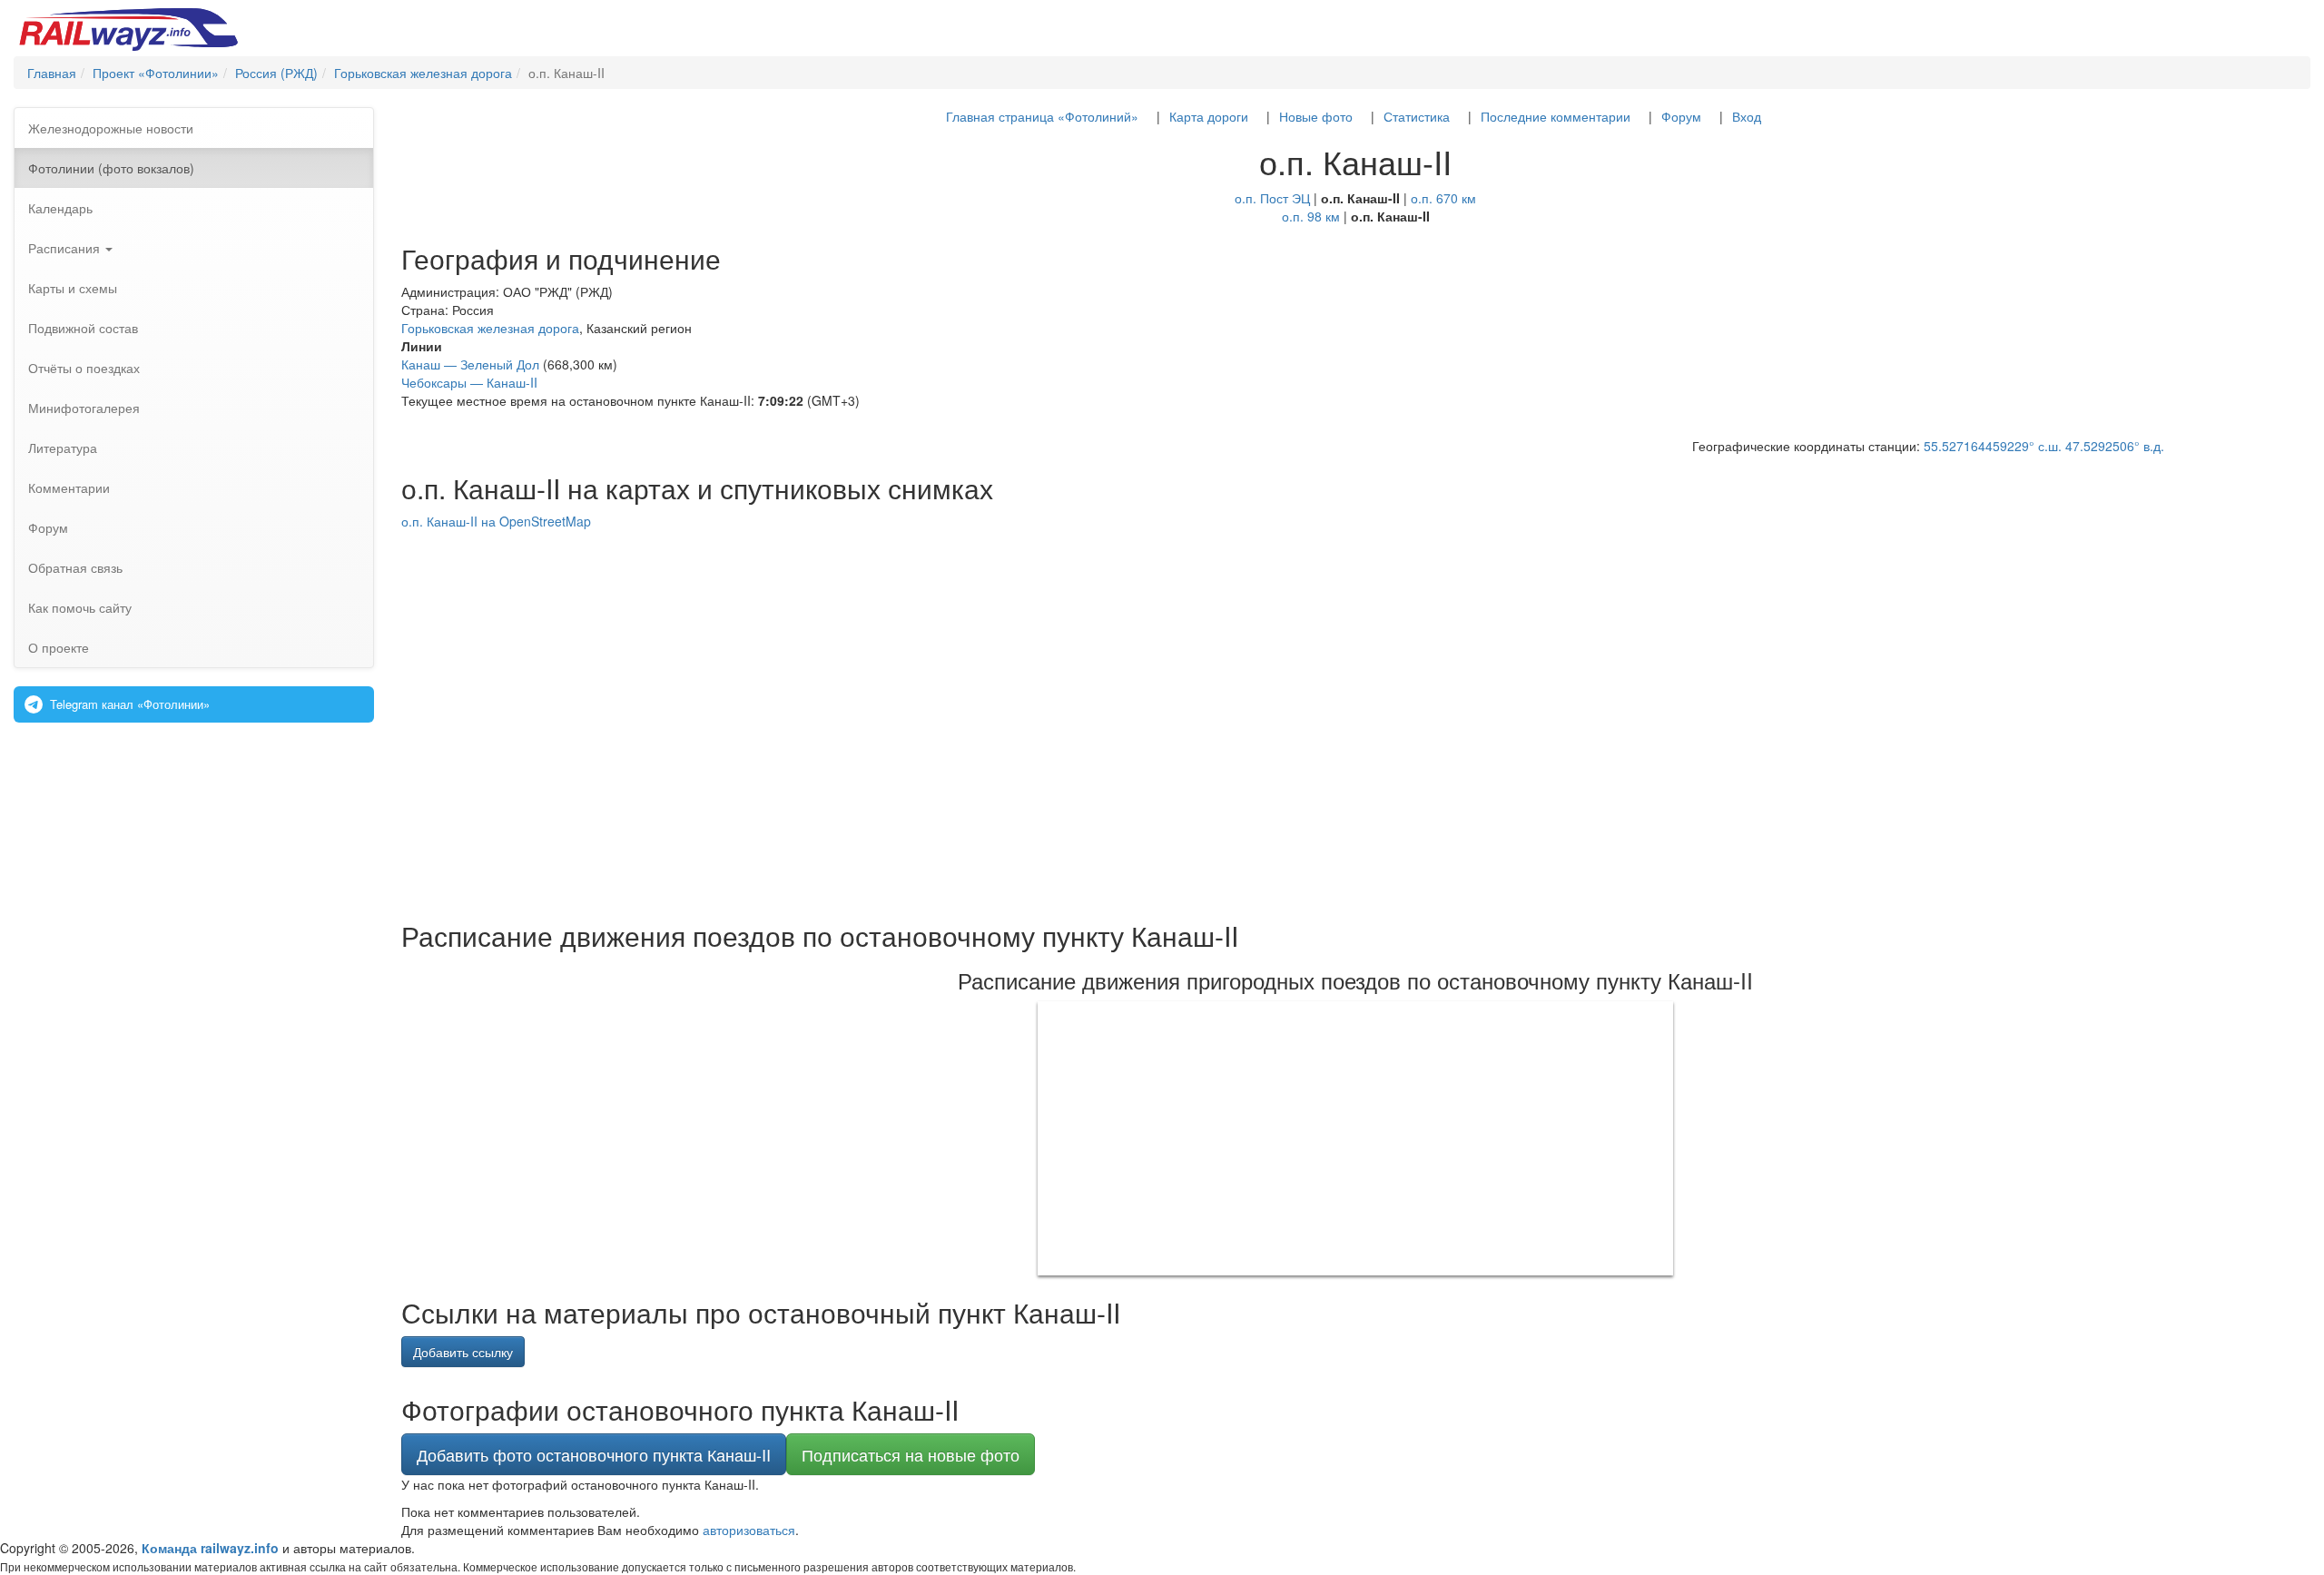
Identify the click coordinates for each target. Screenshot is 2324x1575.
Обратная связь (75, 567)
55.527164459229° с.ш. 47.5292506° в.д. (2044, 446)
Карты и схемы (73, 288)
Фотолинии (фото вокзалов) (111, 168)
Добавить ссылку (463, 1352)
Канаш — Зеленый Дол (470, 364)
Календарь (60, 208)
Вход (1747, 116)
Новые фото (1316, 116)
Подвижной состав (83, 328)
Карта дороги (1209, 116)
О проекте (59, 647)
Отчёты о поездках (84, 368)
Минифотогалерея (84, 408)
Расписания (66, 248)
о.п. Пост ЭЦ (1272, 198)
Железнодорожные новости (111, 128)
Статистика (1417, 116)
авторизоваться (749, 1530)
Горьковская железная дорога (490, 328)
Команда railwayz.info (210, 1548)
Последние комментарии (1556, 116)
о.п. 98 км (1311, 216)
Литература (63, 448)
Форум (48, 527)
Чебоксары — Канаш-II (469, 382)
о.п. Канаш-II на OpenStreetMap (496, 521)
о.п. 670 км (1443, 198)
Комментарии (69, 487)
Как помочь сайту (80, 607)
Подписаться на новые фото (911, 1454)
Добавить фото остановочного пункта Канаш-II (594, 1454)
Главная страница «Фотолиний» (1042, 116)
